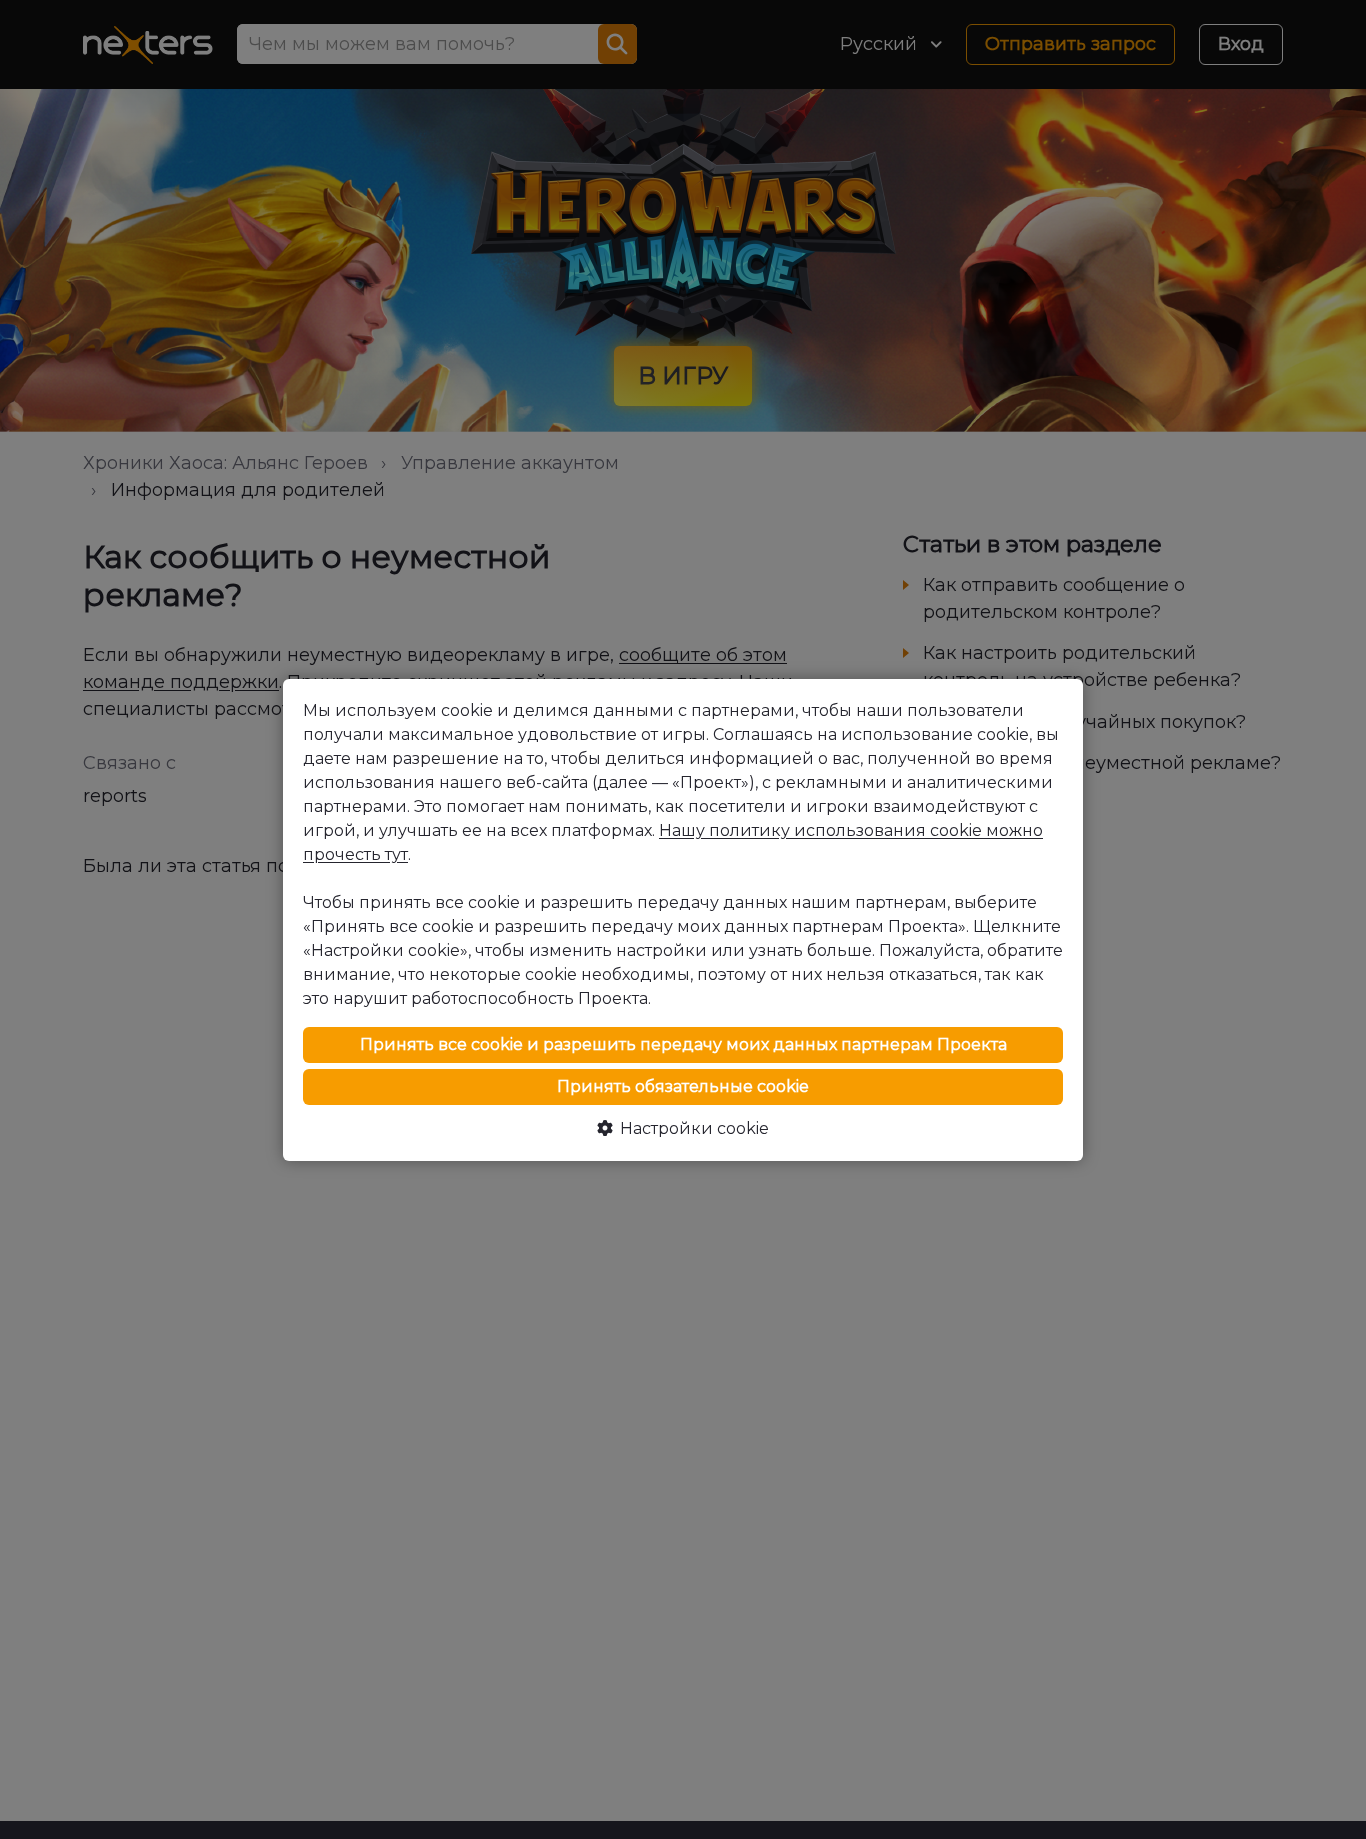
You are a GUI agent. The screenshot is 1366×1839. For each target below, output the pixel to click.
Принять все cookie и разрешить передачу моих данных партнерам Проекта (683, 1044)
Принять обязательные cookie (683, 1086)
